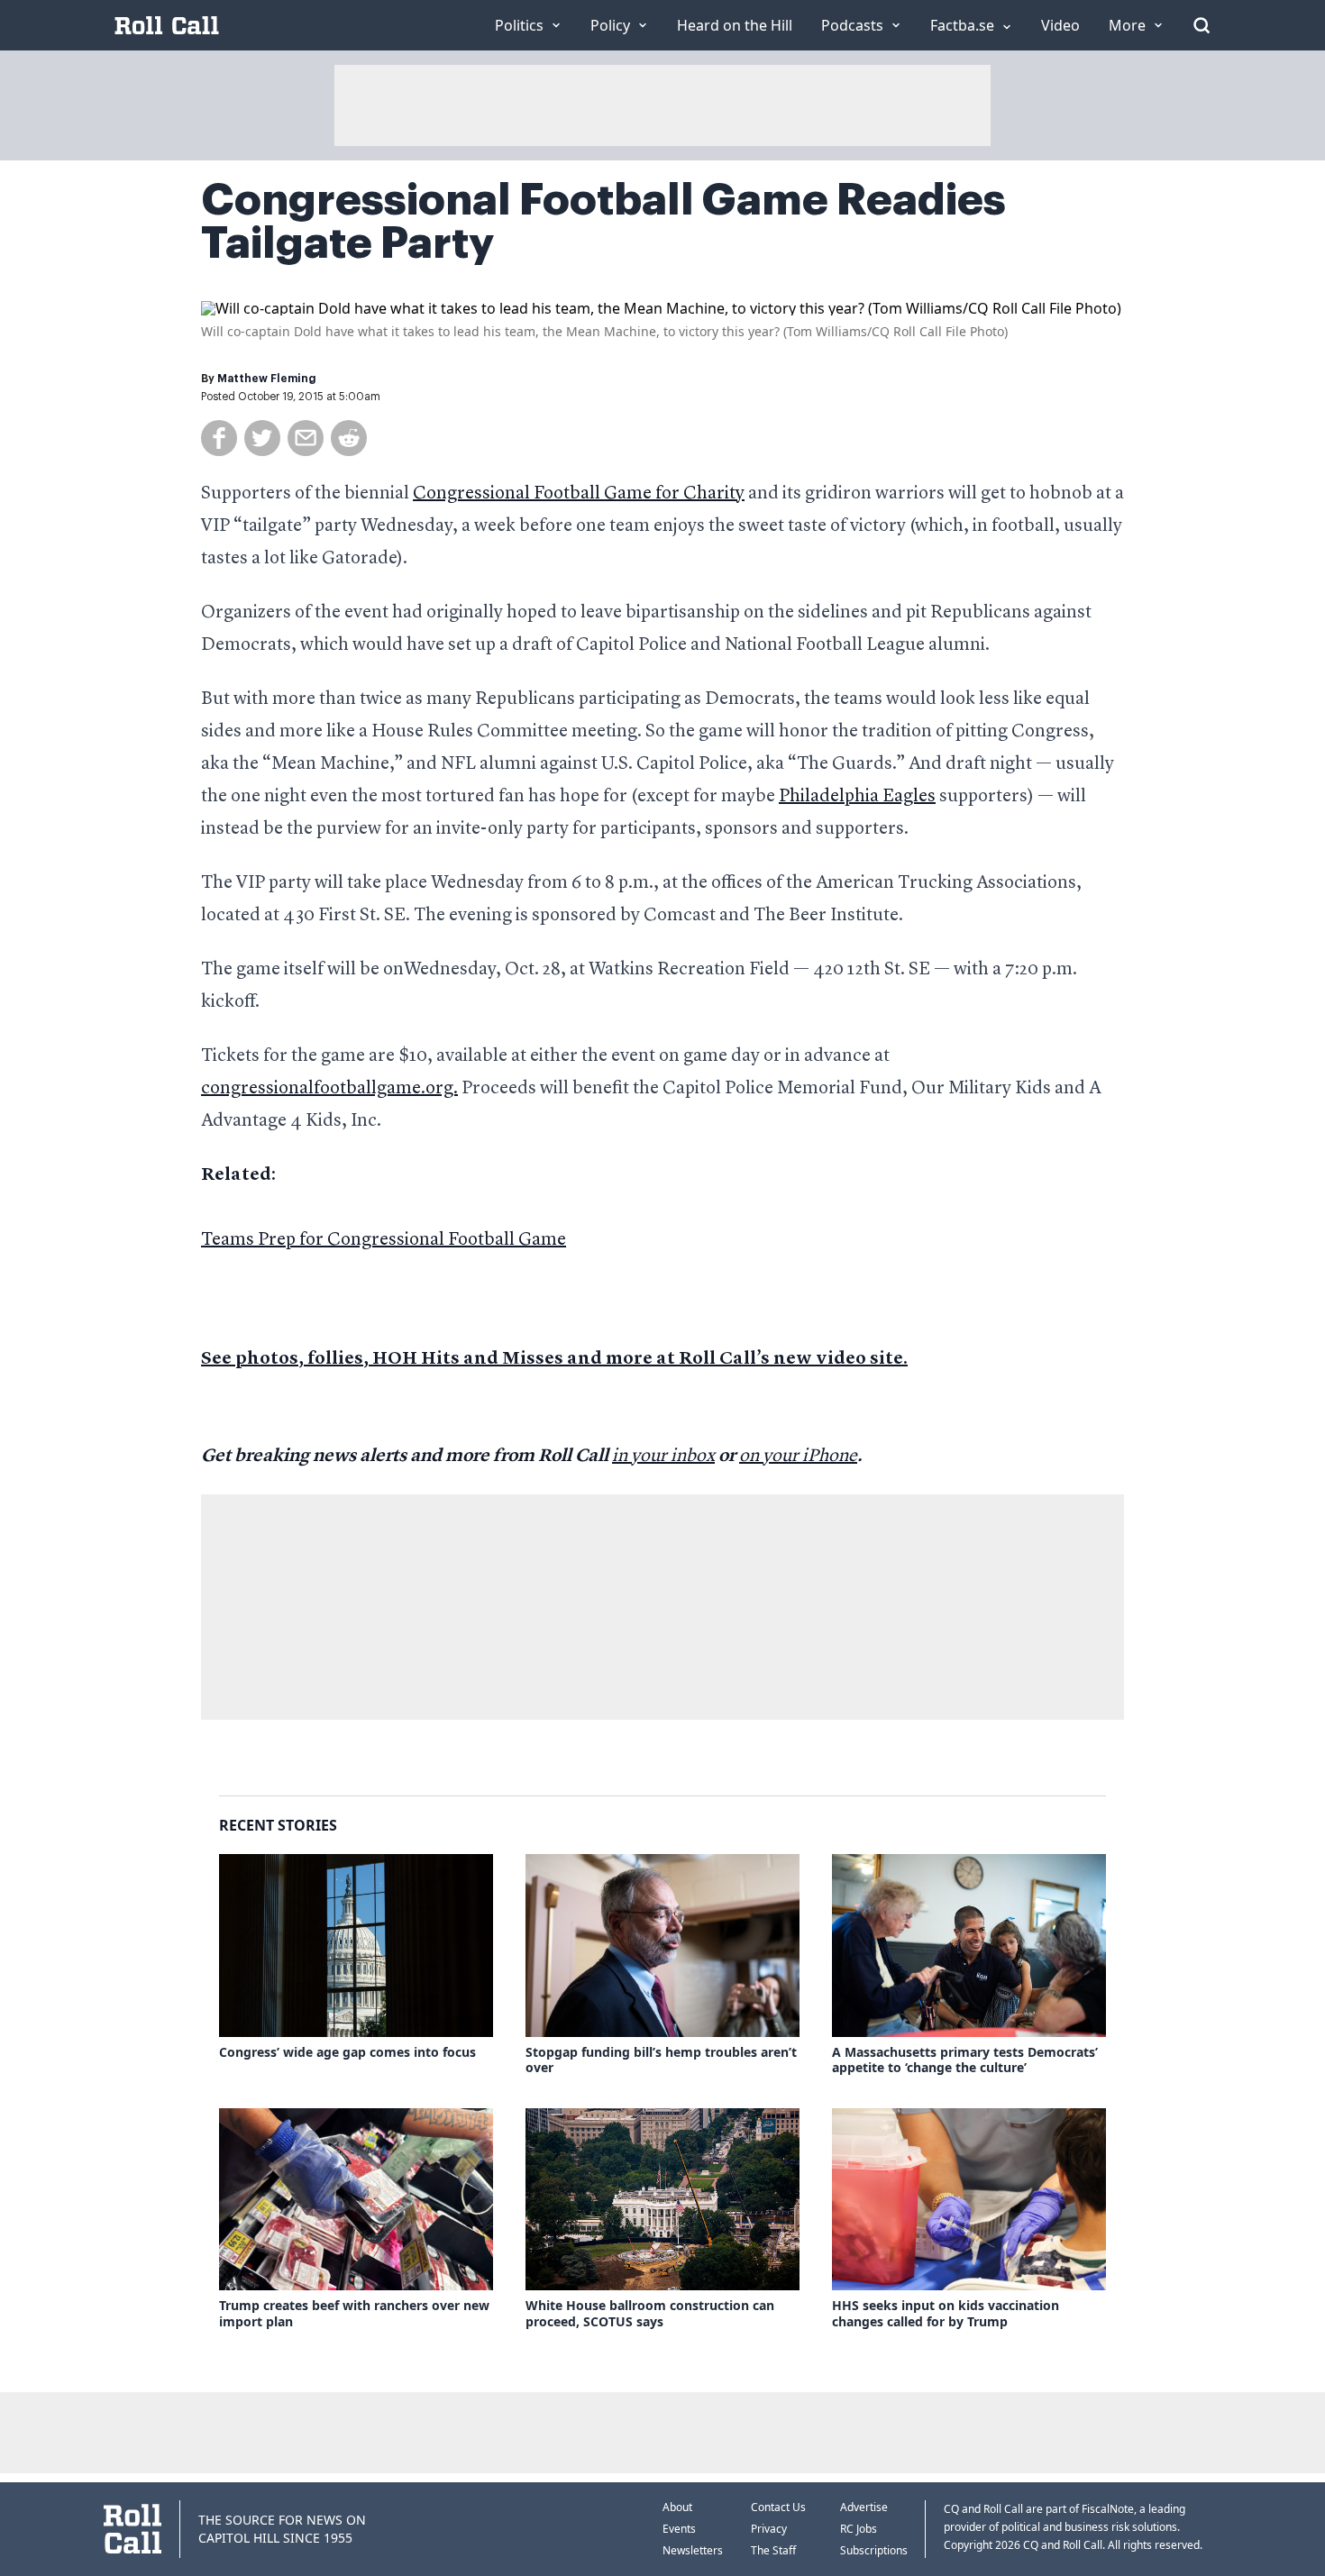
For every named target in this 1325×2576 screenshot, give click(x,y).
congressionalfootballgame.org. (329, 1089)
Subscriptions (874, 2550)
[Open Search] (1202, 25)
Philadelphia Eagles (857, 797)
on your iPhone (798, 1457)
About (677, 2507)
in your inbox (663, 1457)
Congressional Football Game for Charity (579, 494)
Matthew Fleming (267, 379)
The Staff (773, 2550)
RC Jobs (859, 2529)
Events (679, 2529)
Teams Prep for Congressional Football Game (384, 1240)
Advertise (864, 2507)
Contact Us (778, 2507)
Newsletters (693, 2550)
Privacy (769, 2529)
